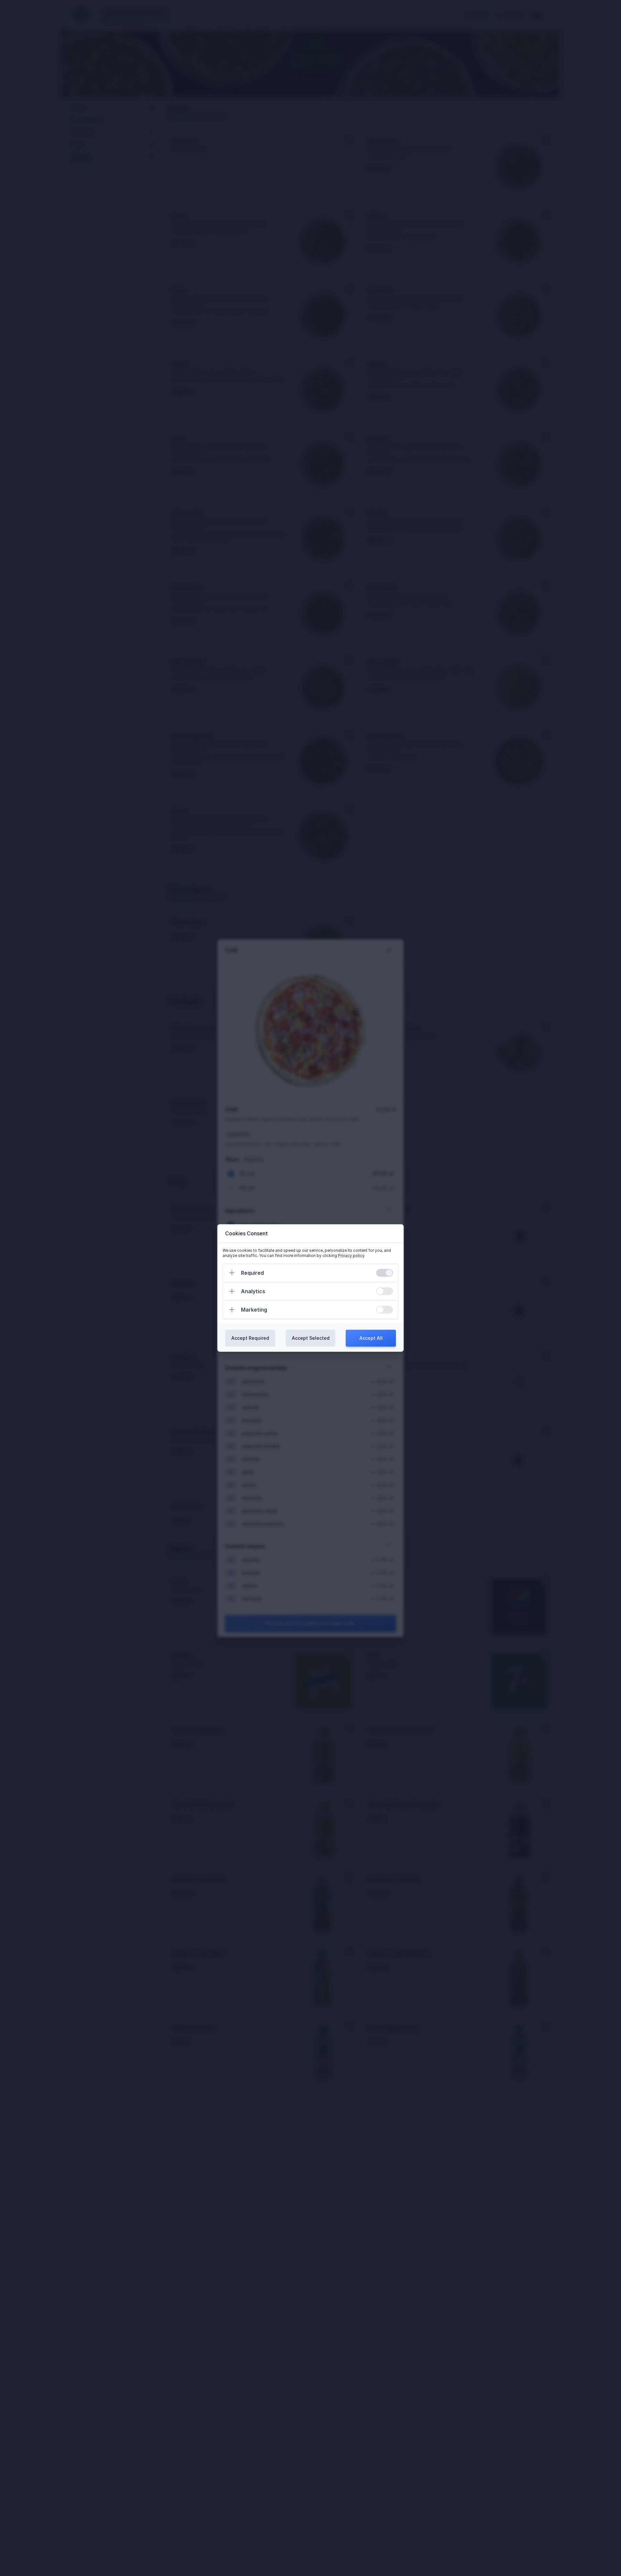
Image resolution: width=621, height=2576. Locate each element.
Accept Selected (311, 1338)
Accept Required (250, 1338)
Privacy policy (351, 1255)
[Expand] (232, 1273)
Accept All (371, 1338)
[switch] (385, 1273)
